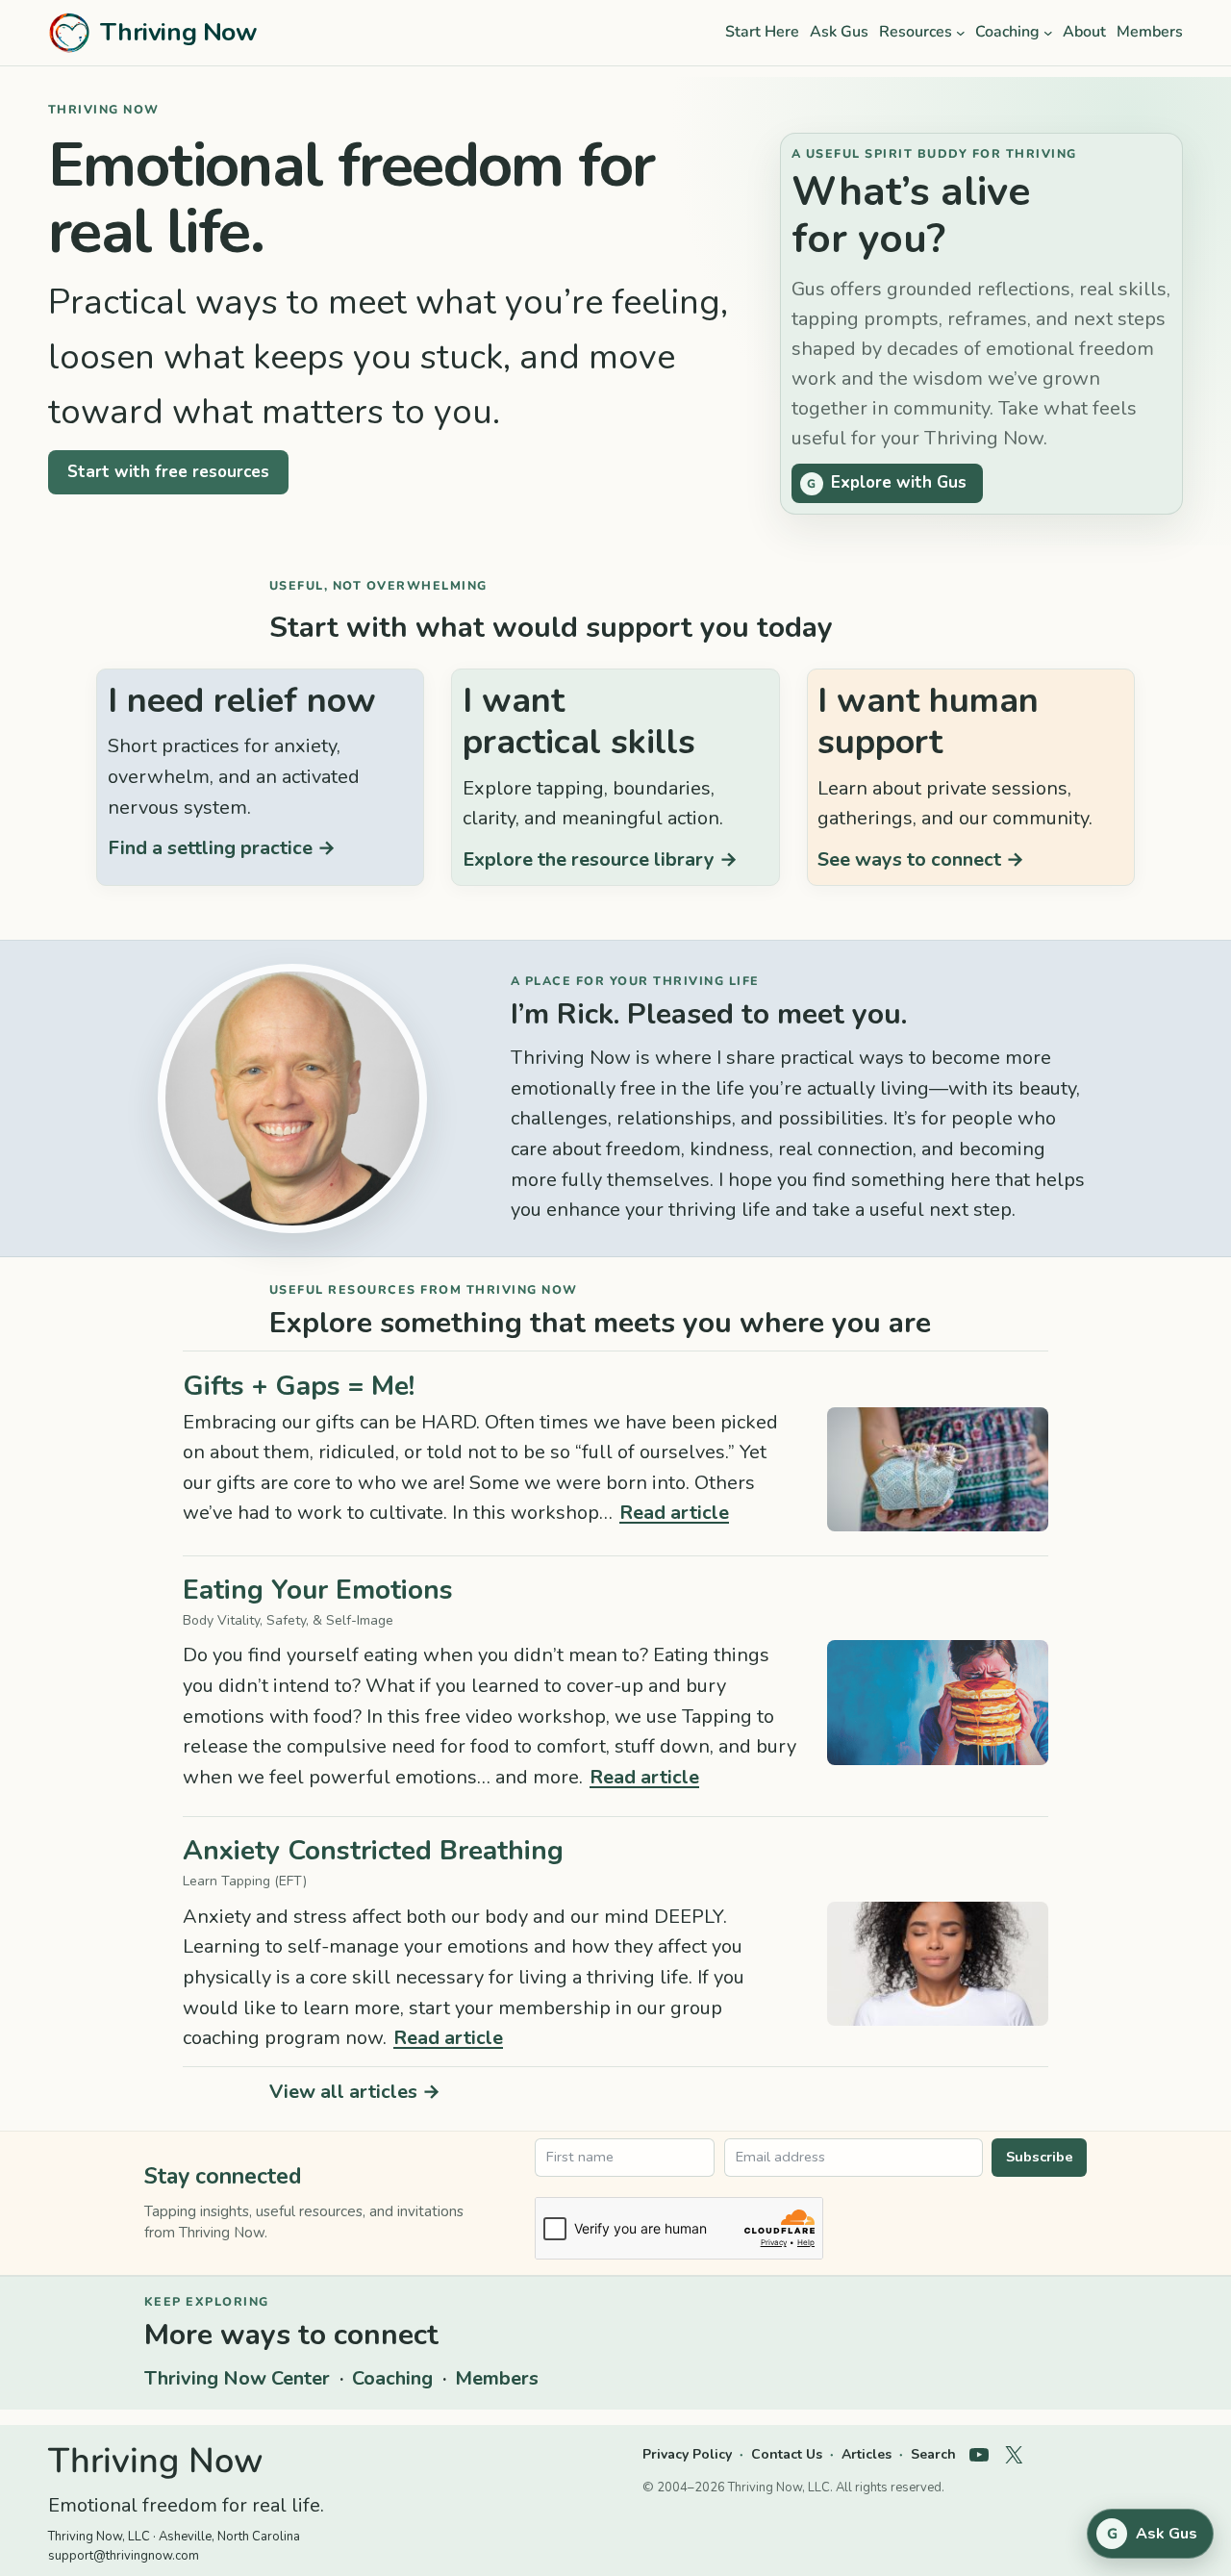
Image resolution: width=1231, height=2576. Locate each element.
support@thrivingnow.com (124, 2556)
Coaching (392, 2378)
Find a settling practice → (222, 848)
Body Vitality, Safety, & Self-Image (288, 1620)
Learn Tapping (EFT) (245, 1881)
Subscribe (1040, 2157)
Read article (674, 1513)
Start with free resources (168, 472)
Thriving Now (178, 32)
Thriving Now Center (237, 2378)
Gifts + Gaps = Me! (299, 1387)
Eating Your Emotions (318, 1591)
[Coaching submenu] (1048, 33)
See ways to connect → (921, 859)
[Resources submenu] (961, 33)
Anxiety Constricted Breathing (373, 1851)
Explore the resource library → (600, 859)
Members (497, 2378)
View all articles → (355, 2092)
